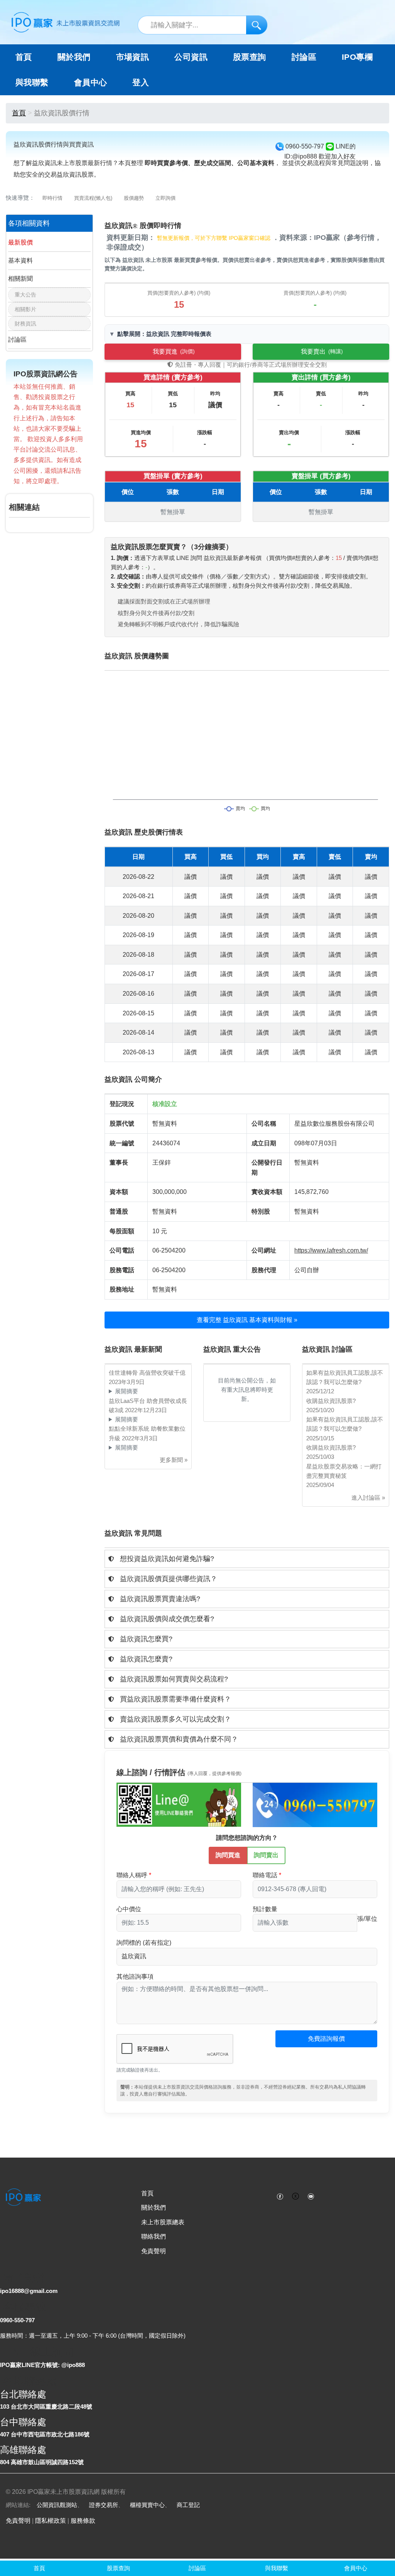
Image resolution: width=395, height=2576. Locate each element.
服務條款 (83, 2521)
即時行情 (52, 198)
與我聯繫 (32, 83)
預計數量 (265, 1909)
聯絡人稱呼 (132, 1875)
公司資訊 (191, 57)
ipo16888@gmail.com (29, 2291)
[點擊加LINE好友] (179, 1804)
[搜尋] (257, 25)
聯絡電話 (265, 1875)
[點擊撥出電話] (315, 1804)
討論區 (304, 57)
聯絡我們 (154, 2236)
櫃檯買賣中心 (147, 2505)
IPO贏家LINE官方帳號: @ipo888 (42, 2365)
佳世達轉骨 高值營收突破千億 (147, 1373)
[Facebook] (280, 2196)
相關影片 (25, 309)
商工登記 (188, 2505)
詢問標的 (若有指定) (144, 1943)
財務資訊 (25, 324)
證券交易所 (104, 2505)
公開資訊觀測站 (57, 2505)
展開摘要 (127, 1391)
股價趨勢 (134, 198)
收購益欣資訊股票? (331, 1401)
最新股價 (20, 242)
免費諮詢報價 (326, 2039)
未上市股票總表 (163, 2222)
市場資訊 (133, 57)
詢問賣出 (266, 1855)
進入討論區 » (368, 1498)
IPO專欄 (357, 57)
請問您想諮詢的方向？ (247, 1838)
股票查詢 (250, 57)
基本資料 (20, 260)
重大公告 (25, 295)
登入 (141, 83)
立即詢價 (165, 198)
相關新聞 (20, 279)
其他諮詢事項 (135, 1977)
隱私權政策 (51, 2521)
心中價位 (129, 1909)
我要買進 (174, 352)
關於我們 (154, 2208)
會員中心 (91, 83)
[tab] (247, 1559)
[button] (247, 1559)
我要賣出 (322, 352)
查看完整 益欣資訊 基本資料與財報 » (247, 1320)
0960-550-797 (17, 2320)
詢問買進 (228, 1855)
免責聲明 (154, 2251)
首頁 (24, 57)
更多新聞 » (174, 1460)
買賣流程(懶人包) (93, 198)
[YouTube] (311, 2196)
